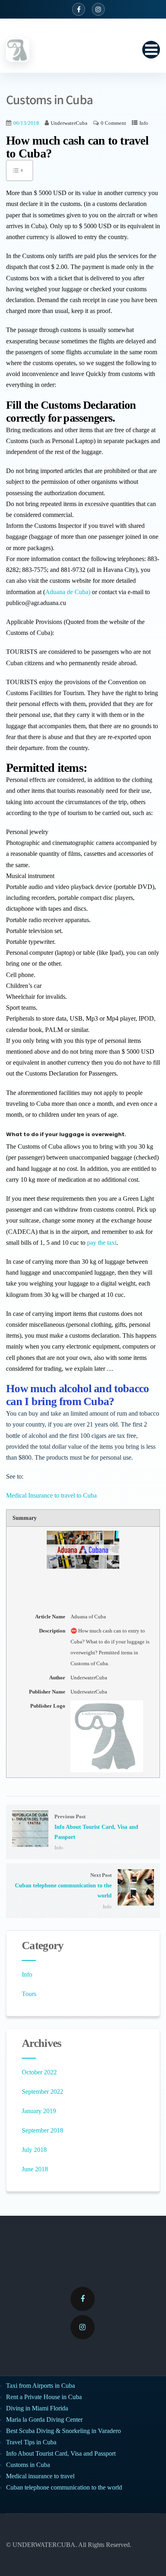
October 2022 (39, 2072)
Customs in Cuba (28, 2465)
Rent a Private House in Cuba (44, 2397)
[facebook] (83, 2299)
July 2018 (34, 2150)
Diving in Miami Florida (37, 2408)
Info (144, 123)
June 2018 (35, 2169)
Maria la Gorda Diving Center (44, 2419)
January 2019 (39, 2111)
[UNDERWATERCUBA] (18, 50)
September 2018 (43, 2130)
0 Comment (113, 123)
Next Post (63, 1886)
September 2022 (43, 2092)
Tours (29, 1994)
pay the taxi (102, 1243)
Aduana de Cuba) (68, 592)
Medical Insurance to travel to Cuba (51, 1495)
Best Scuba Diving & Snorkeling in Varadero (63, 2431)
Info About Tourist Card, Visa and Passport (61, 2453)
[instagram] (83, 2327)
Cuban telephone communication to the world (64, 2487)
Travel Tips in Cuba (31, 2442)
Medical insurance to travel (40, 2476)
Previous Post (96, 1827)
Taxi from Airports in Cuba (40, 2386)
